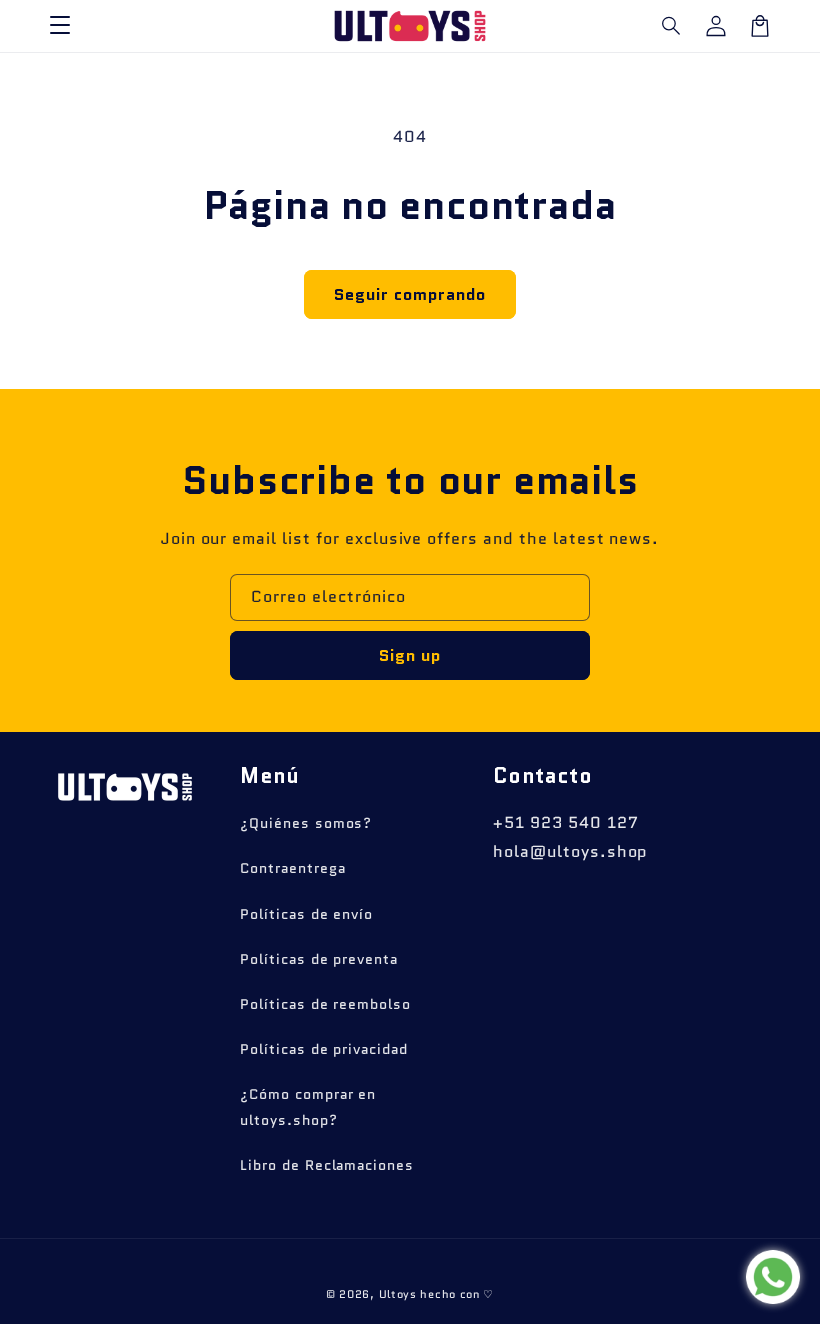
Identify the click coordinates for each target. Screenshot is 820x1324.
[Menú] (60, 26)
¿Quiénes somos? (306, 823)
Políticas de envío (306, 914)
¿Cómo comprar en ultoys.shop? (308, 1106)
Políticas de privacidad (324, 1049)
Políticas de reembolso (325, 1004)
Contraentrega (292, 868)
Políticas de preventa (319, 959)
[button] (672, 26)
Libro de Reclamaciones (327, 1165)
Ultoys (398, 1294)
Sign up (410, 655)
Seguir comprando (410, 294)
